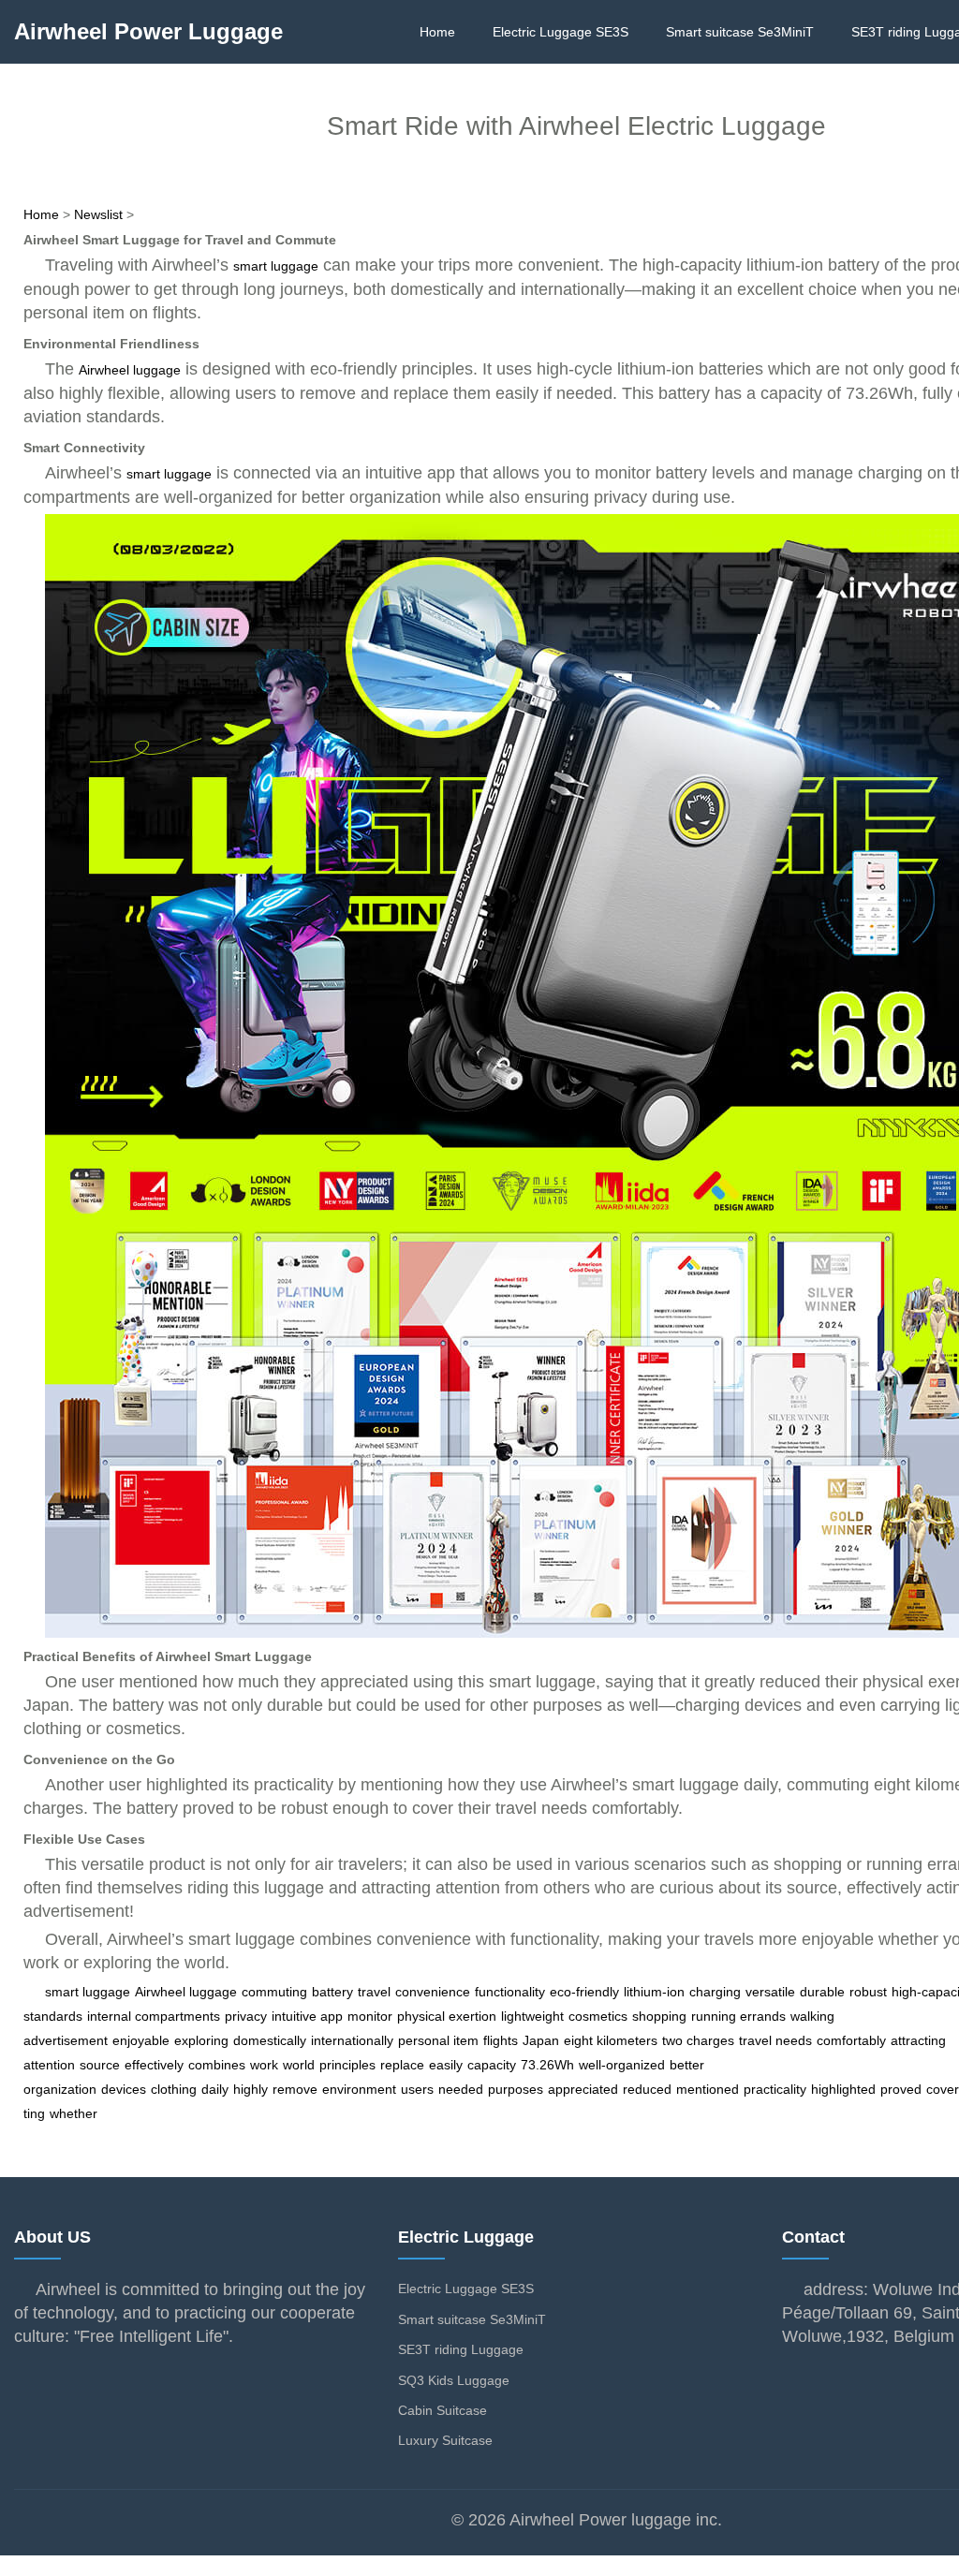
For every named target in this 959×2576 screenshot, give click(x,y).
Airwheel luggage (130, 370)
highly (251, 2089)
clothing (174, 2089)
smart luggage (276, 266)
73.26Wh (547, 2065)
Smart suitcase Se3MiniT (740, 32)
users (417, 2089)
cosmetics (598, 2016)
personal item (438, 2040)
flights (501, 2040)
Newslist (98, 214)
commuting (274, 1992)
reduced (647, 2089)
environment (359, 2089)
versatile (770, 1992)
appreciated (583, 2089)
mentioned (708, 2089)
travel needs (775, 2040)
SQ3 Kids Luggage (454, 2380)
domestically (270, 2040)
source (100, 2065)
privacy (246, 2016)
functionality (510, 1992)
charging (715, 1992)
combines (217, 2065)
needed (461, 2089)
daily (215, 2089)
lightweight (532, 2016)
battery (332, 1992)
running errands (738, 2016)
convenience (433, 1992)
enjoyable (141, 2040)
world (299, 2065)
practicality (775, 2089)
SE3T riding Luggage (461, 2349)
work (264, 2065)
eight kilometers (611, 2040)
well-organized (622, 2065)
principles (347, 2065)
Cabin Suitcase (443, 2410)
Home (437, 32)
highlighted (843, 2089)
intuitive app (307, 2016)
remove (295, 2089)
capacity (492, 2065)
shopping (659, 2016)
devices (124, 2089)
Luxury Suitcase (445, 2440)
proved (901, 2089)
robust (868, 1992)
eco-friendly (584, 1992)
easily (446, 2065)
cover (943, 2089)
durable (822, 1992)
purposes (516, 2089)
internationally (352, 2040)
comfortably (851, 2040)
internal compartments (154, 2016)
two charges (698, 2040)
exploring (201, 2040)
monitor (370, 2016)
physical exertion (447, 2016)
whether (74, 2113)
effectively (154, 2065)
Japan (541, 2040)
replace (402, 2065)
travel (374, 1992)
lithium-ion (654, 1992)
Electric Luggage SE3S (561, 32)
